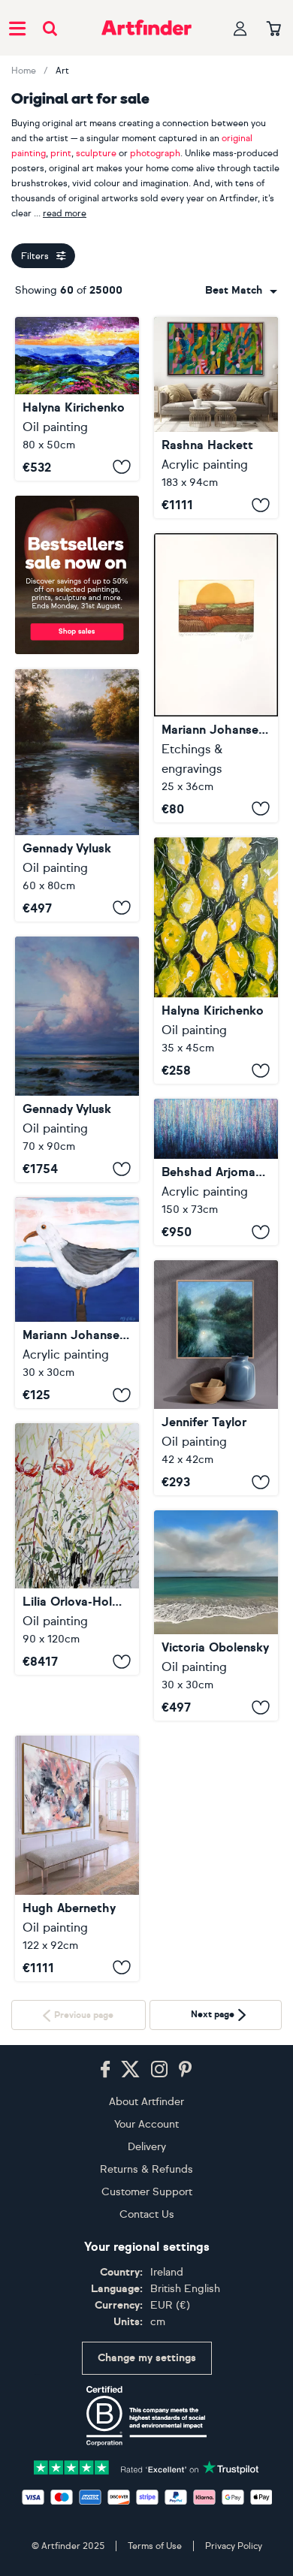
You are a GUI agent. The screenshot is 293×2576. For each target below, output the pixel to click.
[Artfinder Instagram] (159, 2258)
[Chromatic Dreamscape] (216, 1172)
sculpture (96, 153)
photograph (155, 153)
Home (24, 71)
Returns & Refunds (146, 2357)
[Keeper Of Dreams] (216, 1615)
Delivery (147, 2335)
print (61, 153)
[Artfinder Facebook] (105, 2258)
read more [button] (65, 213)
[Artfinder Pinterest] (186, 2258)
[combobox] (241, 291)
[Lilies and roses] (77, 1549)
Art (62, 71)
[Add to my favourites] (122, 467)
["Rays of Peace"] (77, 795)
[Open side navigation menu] (17, 28)
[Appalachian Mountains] (77, 399)
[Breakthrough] (216, 418)
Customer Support (147, 2380)
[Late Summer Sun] (216, 677)
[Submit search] (50, 28)
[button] (241, 291)
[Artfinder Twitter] (130, 2258)
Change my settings (147, 2546)
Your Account (146, 2312)
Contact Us (147, 2402)
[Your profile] (240, 28)
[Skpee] (77, 1858)
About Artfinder (146, 2289)
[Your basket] (274, 29)
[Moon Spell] (216, 1378)
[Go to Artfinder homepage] (146, 28)
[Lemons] (216, 961)
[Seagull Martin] (77, 1303)
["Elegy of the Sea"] (77, 1060)
